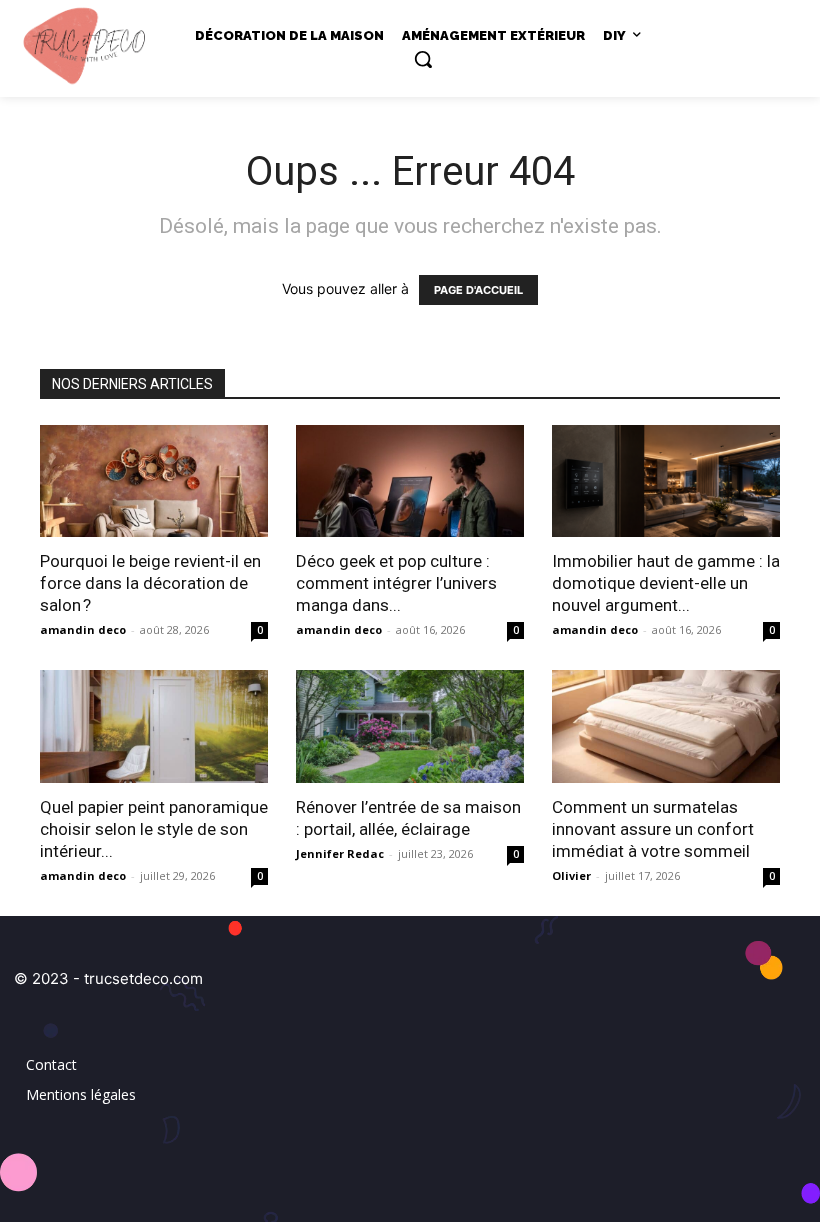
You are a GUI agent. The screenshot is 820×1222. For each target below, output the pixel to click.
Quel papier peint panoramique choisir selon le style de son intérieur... (154, 829)
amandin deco (83, 629)
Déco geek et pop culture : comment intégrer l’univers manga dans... (396, 583)
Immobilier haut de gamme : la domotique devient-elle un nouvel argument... (666, 583)
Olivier (571, 875)
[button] (423, 59)
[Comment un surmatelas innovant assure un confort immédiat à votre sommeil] (666, 726)
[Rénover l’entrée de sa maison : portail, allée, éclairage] (410, 726)
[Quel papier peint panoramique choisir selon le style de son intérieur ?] (154, 726)
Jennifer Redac (340, 853)
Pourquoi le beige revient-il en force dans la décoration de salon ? (150, 583)
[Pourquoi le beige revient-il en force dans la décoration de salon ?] (154, 481)
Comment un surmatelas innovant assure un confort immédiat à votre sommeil (653, 829)
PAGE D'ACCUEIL (478, 290)
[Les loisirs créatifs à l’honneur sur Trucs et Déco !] (90, 44)
